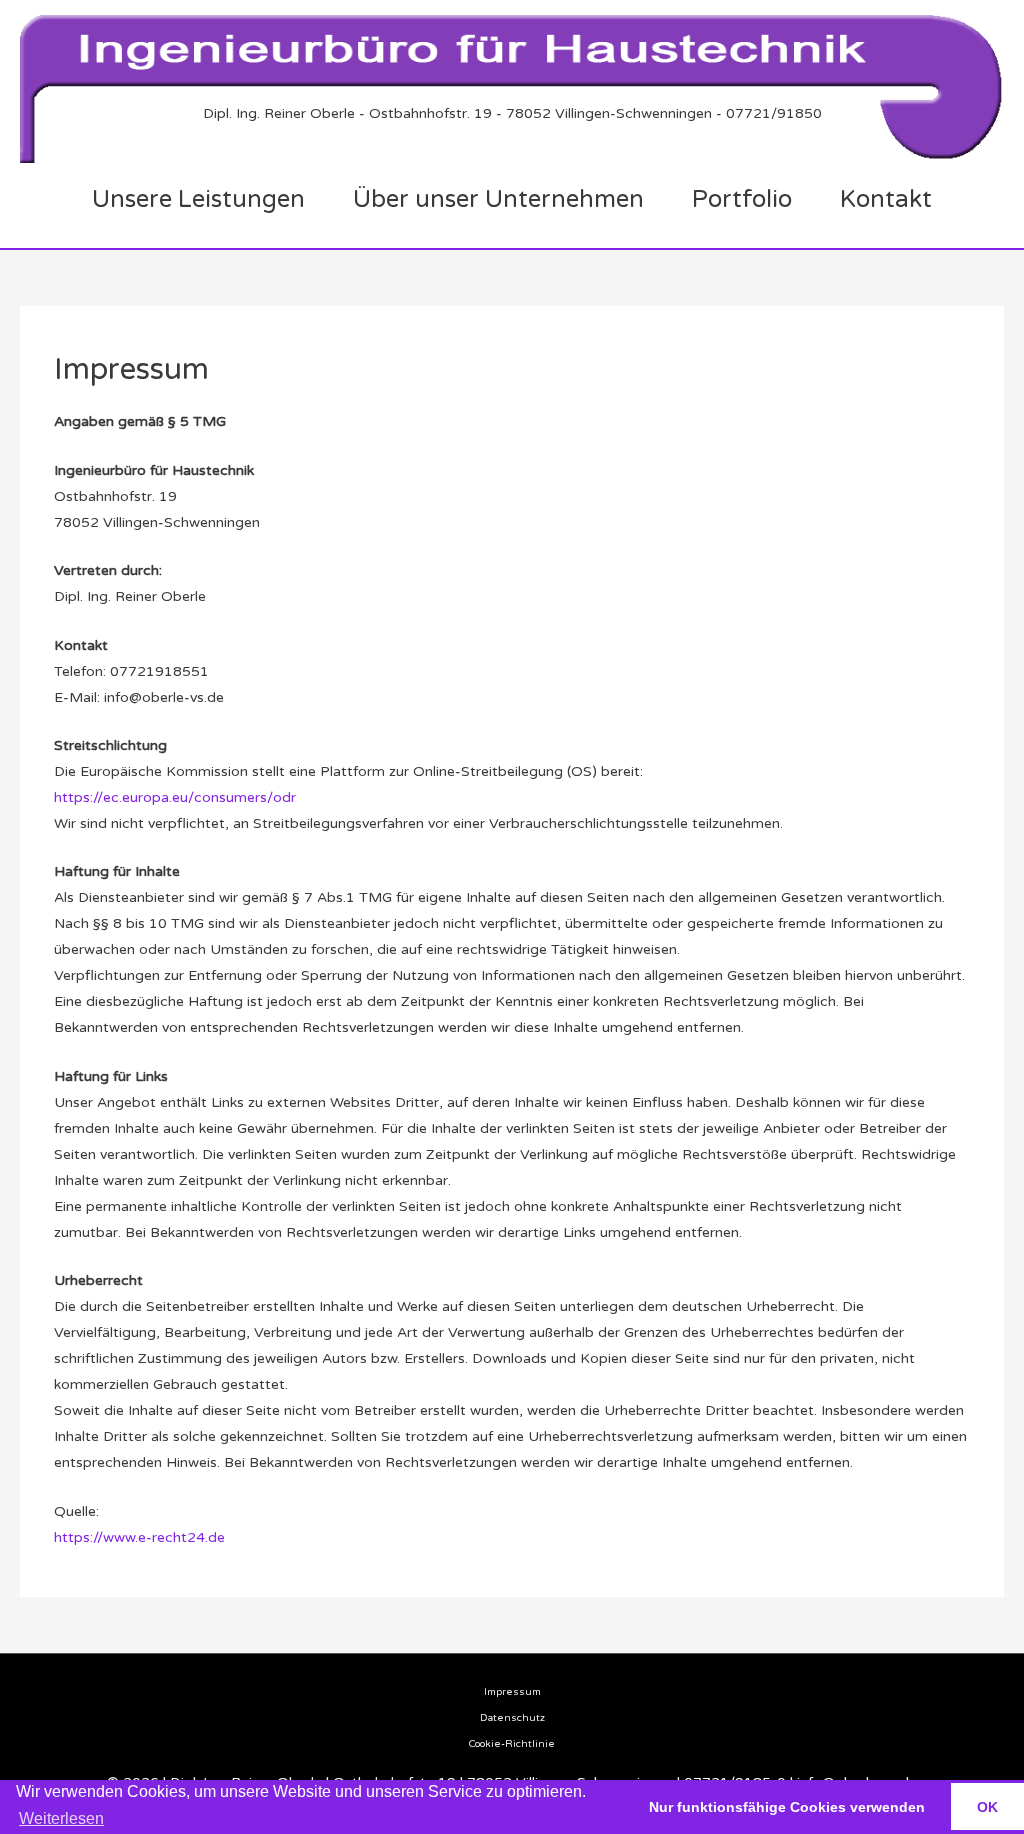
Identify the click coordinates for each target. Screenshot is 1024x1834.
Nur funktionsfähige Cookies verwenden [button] (787, 1807)
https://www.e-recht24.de (139, 1537)
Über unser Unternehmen (498, 199)
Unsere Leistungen (198, 199)
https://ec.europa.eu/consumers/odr (175, 797)
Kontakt (886, 199)
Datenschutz (512, 1718)
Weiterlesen (61, 1818)
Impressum (512, 1692)
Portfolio (742, 199)
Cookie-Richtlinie (512, 1744)
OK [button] (987, 1807)
